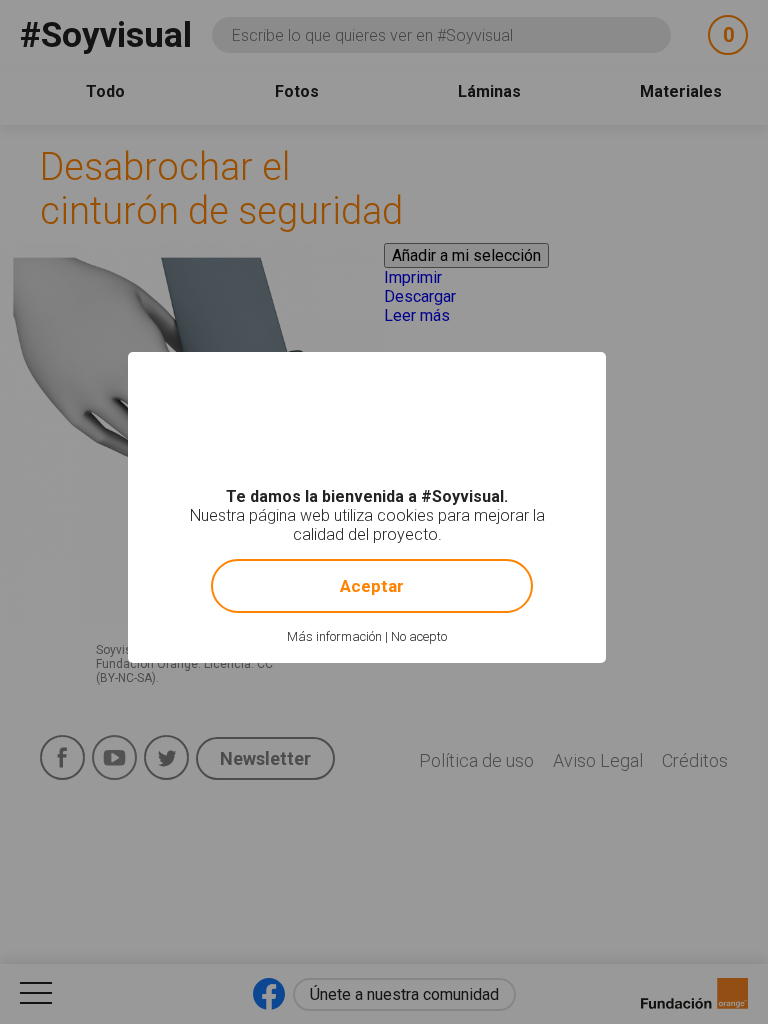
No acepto (419, 636)
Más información (334, 636)
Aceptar (372, 586)
